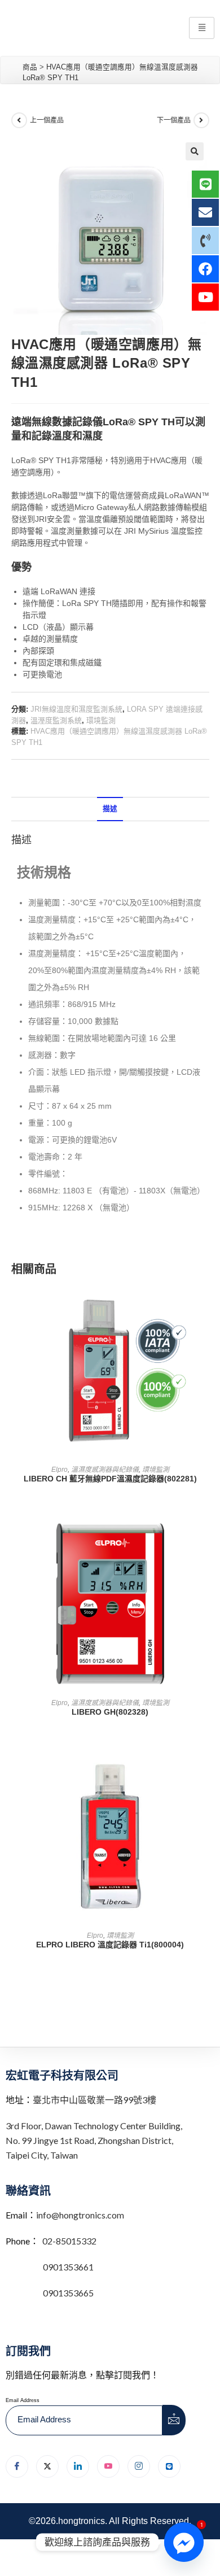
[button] (195, 151)
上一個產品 (47, 120)
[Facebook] (17, 2466)
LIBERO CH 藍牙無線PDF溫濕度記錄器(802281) (110, 1479)
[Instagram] (139, 2466)
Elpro (60, 1470)
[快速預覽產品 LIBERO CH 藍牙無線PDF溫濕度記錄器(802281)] (205, 1305)
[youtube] (108, 2466)
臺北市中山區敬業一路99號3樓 (94, 2100)
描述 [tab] (110, 809)
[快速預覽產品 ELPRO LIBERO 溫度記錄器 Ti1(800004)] (205, 1771)
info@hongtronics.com (80, 2215)
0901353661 (68, 2267)
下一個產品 (174, 120)
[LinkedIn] (78, 2466)
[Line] (169, 2466)
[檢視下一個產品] (201, 120)
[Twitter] (47, 2466)
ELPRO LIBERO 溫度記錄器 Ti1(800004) (110, 1945)
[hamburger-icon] (202, 28)
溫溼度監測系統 (56, 720)
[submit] (174, 2420)
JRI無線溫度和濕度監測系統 (76, 709)
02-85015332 (69, 2241)
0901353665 (67, 2293)
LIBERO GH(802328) (110, 1712)
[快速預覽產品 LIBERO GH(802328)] (205, 1538)
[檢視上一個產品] (19, 120)
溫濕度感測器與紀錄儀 (105, 1470)
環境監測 (101, 720)
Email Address (23, 2400)
